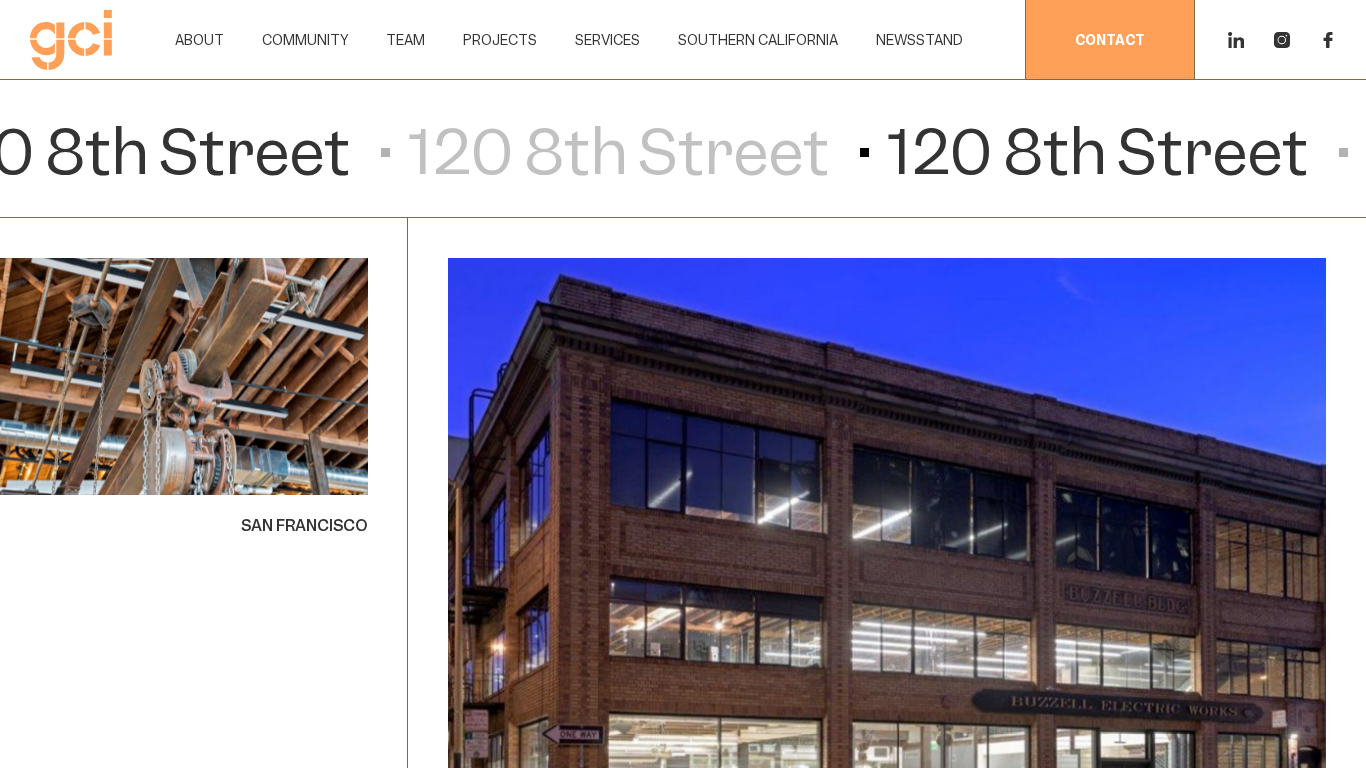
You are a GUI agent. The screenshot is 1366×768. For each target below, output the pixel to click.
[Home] (71, 40)
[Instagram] (1282, 40)
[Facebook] (1328, 40)
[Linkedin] (1236, 40)
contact (1110, 40)
